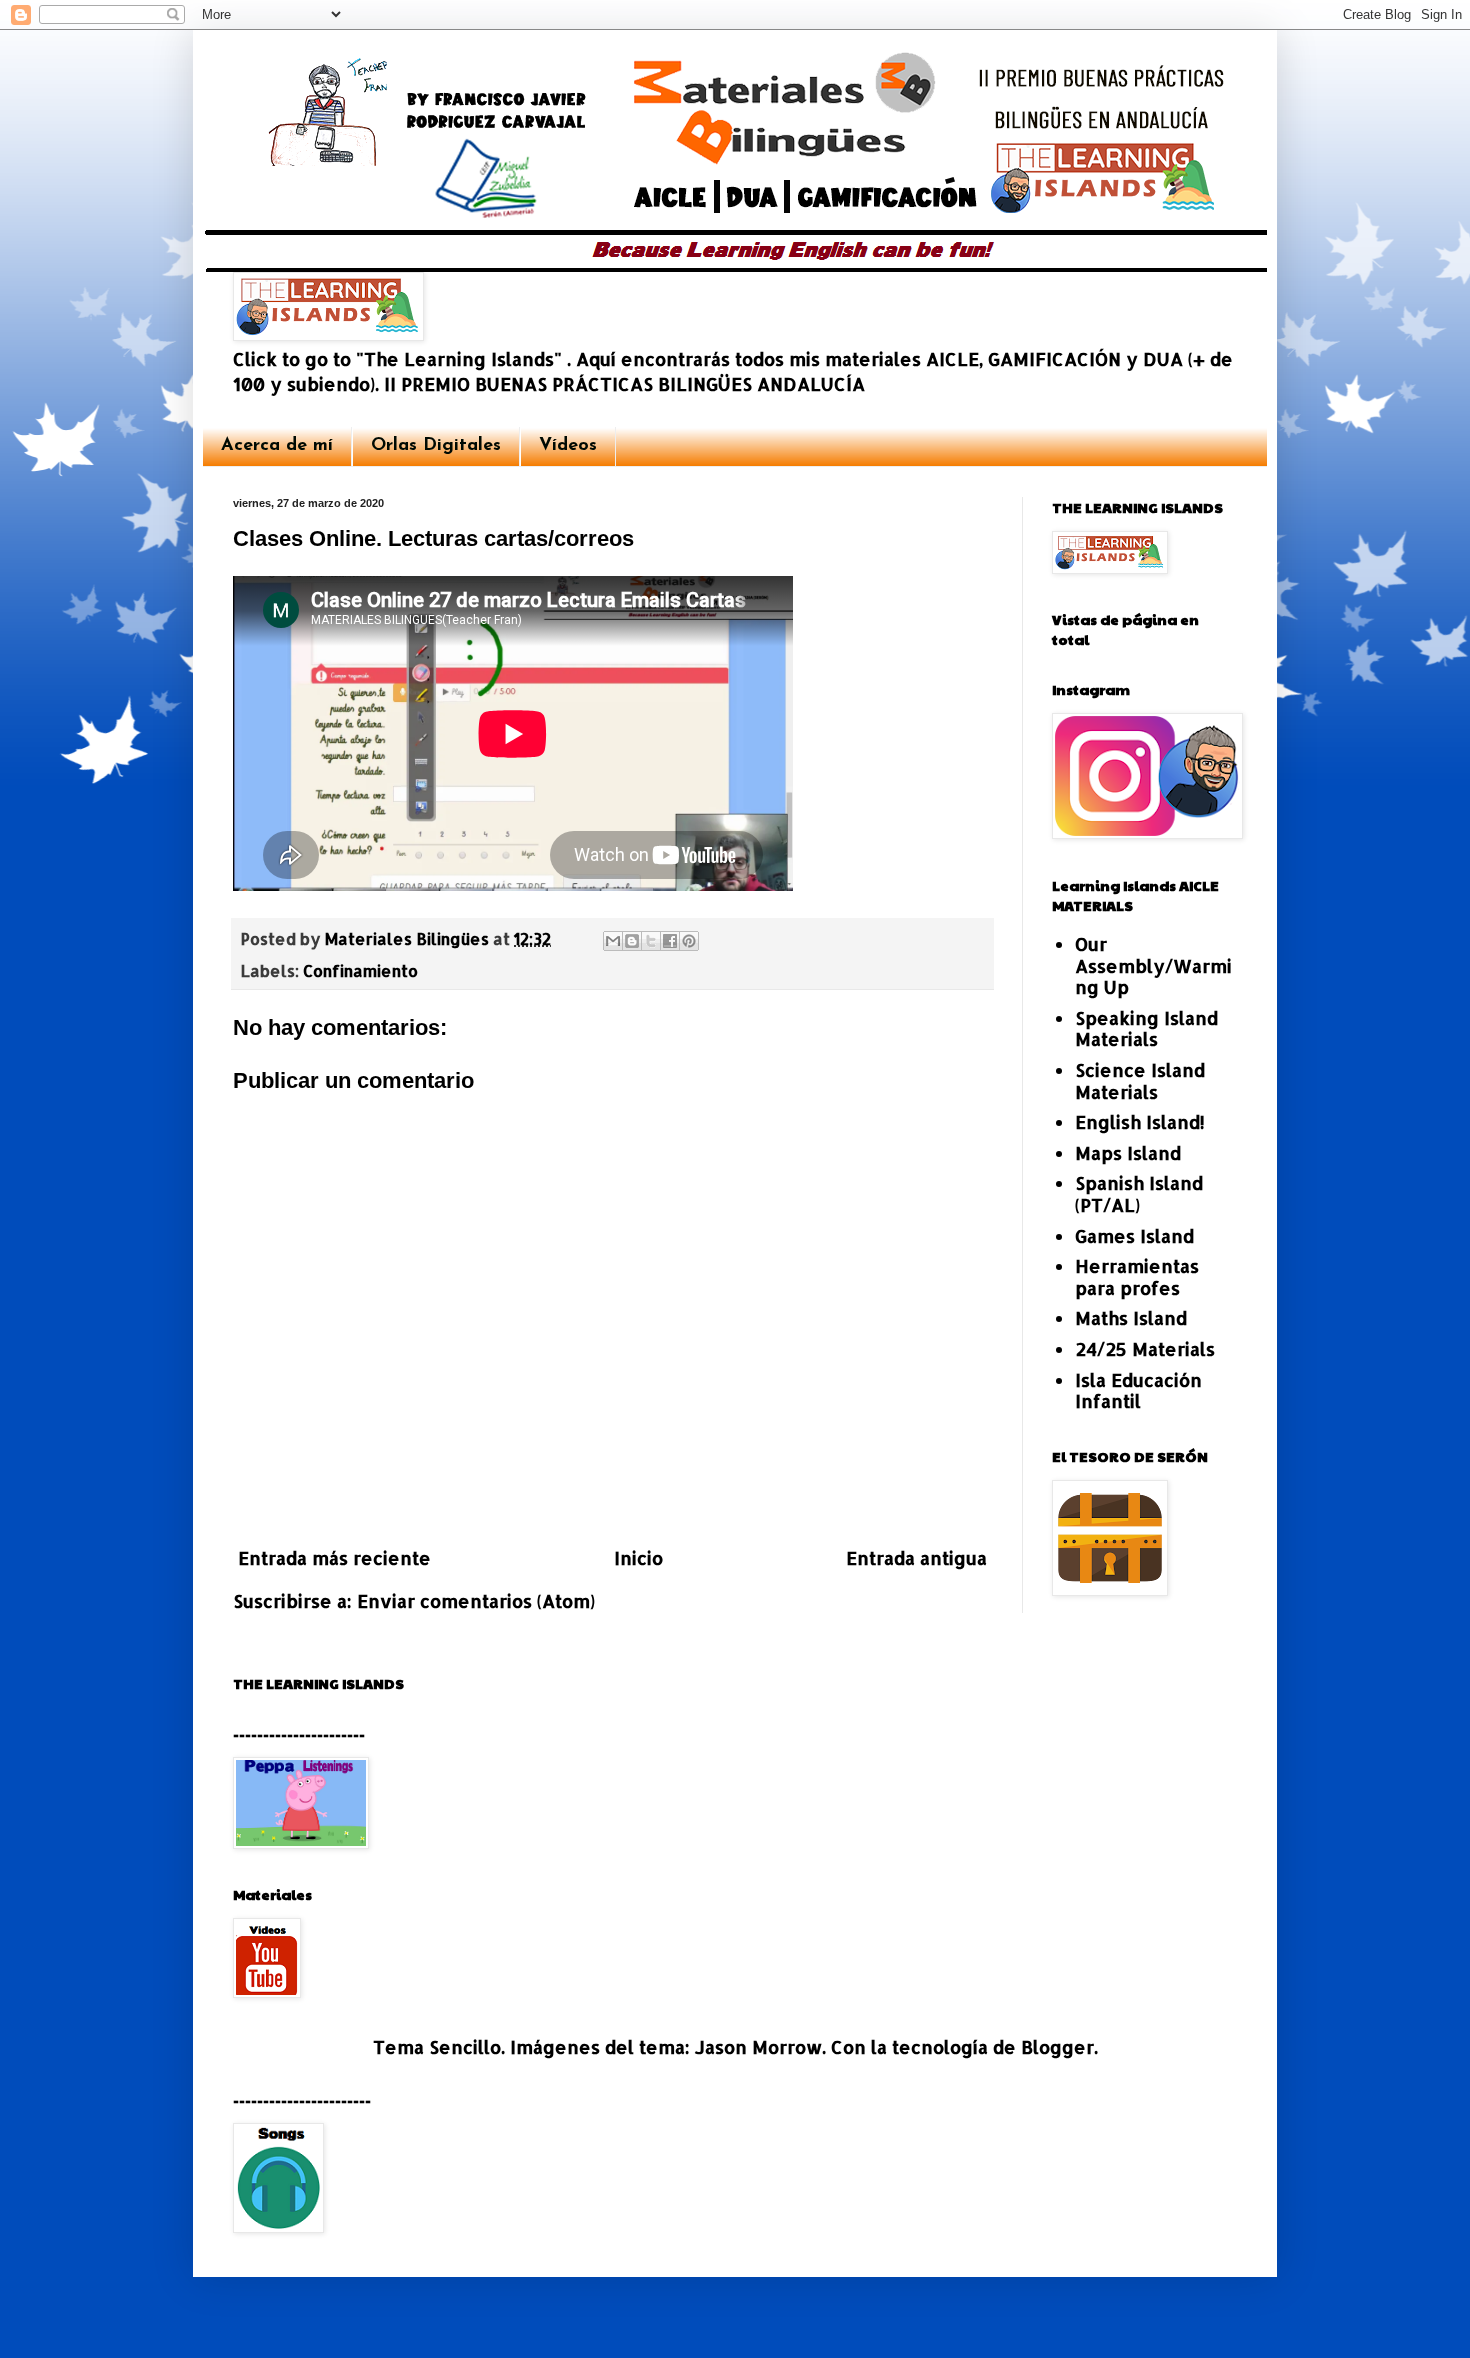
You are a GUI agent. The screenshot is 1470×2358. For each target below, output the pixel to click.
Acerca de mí (277, 446)
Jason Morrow (758, 2046)
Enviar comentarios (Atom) (476, 1600)
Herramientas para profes (1137, 1276)
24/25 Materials (1145, 1348)
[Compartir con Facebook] (670, 941)
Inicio (638, 1557)
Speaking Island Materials (1146, 1028)
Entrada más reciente (334, 1557)
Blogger (1057, 2046)
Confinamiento (360, 970)
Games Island (1134, 1235)
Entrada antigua (916, 1557)
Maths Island (1131, 1317)
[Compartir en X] (651, 941)
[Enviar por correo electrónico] (613, 941)
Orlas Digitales (436, 446)
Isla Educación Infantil (1138, 1390)
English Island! (1140, 1121)
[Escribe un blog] (632, 941)
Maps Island (1128, 1152)
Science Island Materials (1140, 1080)
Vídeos (568, 446)
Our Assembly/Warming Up (1153, 965)
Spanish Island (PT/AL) (1139, 1193)
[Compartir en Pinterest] (689, 941)
